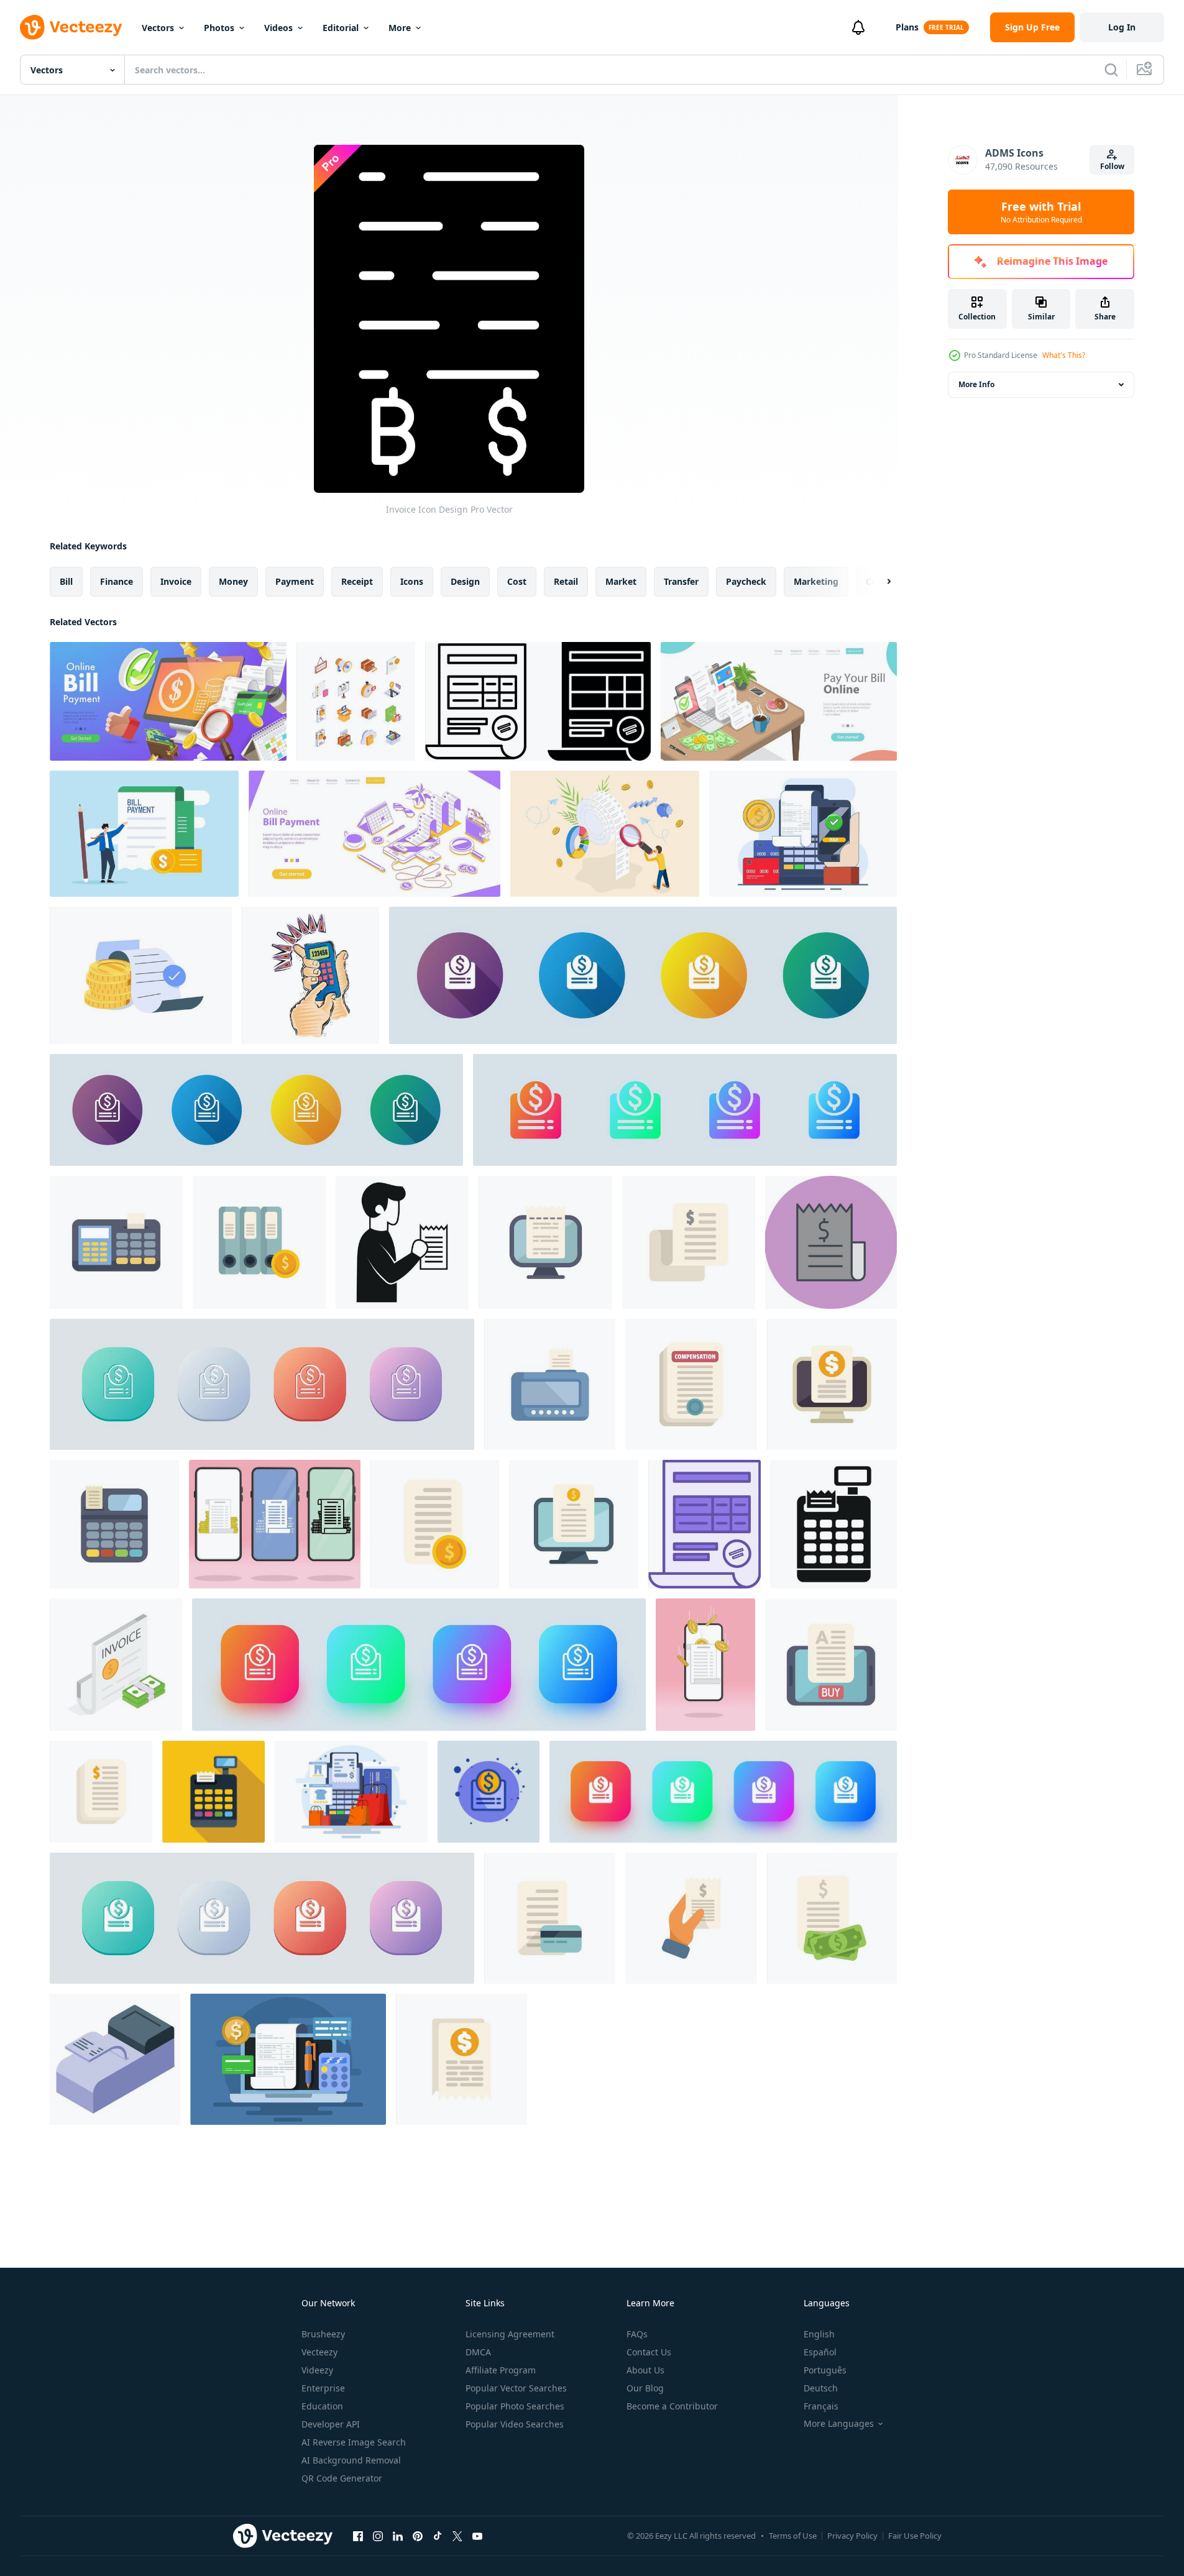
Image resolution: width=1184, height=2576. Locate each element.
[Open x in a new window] (457, 2536)
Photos (219, 28)
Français (821, 2406)
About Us (645, 2370)
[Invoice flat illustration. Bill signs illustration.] (489, 1792)
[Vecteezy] (71, 27)
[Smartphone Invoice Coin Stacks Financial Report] (275, 1524)
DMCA (478, 2352)
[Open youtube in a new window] (477, 2536)
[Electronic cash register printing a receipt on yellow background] (213, 1792)
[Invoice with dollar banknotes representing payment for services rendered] (832, 1918)
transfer (681, 581)
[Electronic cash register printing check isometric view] (115, 2059)
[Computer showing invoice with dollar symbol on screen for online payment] (832, 1384)
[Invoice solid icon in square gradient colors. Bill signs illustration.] (723, 1792)
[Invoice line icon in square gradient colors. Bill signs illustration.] (419, 1665)
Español (820, 2352)
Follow (1112, 166)
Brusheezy (323, 2334)
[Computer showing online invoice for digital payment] (574, 1524)
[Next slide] (878, 582)
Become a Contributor (672, 2406)
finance (117, 581)
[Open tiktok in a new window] (438, 2536)
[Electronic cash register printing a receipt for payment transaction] (114, 1524)
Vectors (158, 28)
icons (412, 581)
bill (66, 581)
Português (825, 2370)
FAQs (637, 2334)
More (400, 28)
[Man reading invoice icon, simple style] (402, 1242)
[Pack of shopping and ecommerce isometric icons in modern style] (356, 701)
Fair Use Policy (915, 2536)
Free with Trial (1041, 212)
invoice (176, 581)
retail (566, 581)
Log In (1122, 27)
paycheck (746, 581)
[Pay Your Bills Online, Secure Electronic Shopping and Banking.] (779, 701)
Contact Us (649, 2352)
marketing (816, 581)
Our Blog (645, 2388)
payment (295, 581)
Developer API (331, 2424)
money (233, 581)
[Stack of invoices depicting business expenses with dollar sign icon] (101, 1792)
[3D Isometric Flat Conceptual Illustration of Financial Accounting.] (605, 834)
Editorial (341, 28)
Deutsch (821, 2388)
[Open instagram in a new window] (378, 2536)
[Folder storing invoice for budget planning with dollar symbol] (689, 1242)
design (465, 581)
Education (322, 2406)
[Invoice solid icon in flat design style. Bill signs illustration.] (643, 975)
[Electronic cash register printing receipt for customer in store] (550, 1384)
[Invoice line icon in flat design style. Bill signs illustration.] (256, 1110)
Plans (907, 27)
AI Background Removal (351, 2460)
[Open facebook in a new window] (358, 2536)
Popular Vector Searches (516, 2388)
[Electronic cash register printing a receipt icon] (116, 1242)
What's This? (1064, 355)
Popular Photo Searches (515, 2406)
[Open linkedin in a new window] (398, 2536)
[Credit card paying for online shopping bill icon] (550, 1918)
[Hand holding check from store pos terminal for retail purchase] (691, 1918)
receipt (357, 581)
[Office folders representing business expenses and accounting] (259, 1242)
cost (517, 581)
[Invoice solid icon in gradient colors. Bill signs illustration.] (685, 1110)
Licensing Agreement (510, 2334)
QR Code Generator (342, 2478)
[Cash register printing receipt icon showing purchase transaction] (834, 1524)
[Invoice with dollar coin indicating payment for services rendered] (435, 1524)
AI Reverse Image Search (354, 2442)
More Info (976, 384)
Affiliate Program (501, 2370)
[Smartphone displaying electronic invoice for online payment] (831, 1665)
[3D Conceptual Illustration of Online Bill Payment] (168, 701)
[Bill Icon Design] (831, 1242)
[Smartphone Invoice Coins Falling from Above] (705, 1665)
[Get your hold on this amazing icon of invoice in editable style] (116, 1665)
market (621, 581)
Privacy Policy (852, 2536)
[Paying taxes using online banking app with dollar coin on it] (461, 2059)
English (819, 2334)
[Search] (1111, 70)
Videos (278, 28)
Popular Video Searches (515, 2424)
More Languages (839, 2424)
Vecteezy (319, 2352)
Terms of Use (793, 2536)
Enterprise (323, 2388)
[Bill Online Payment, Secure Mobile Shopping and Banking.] (374, 834)
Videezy (317, 2370)
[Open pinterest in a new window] (418, 2536)
